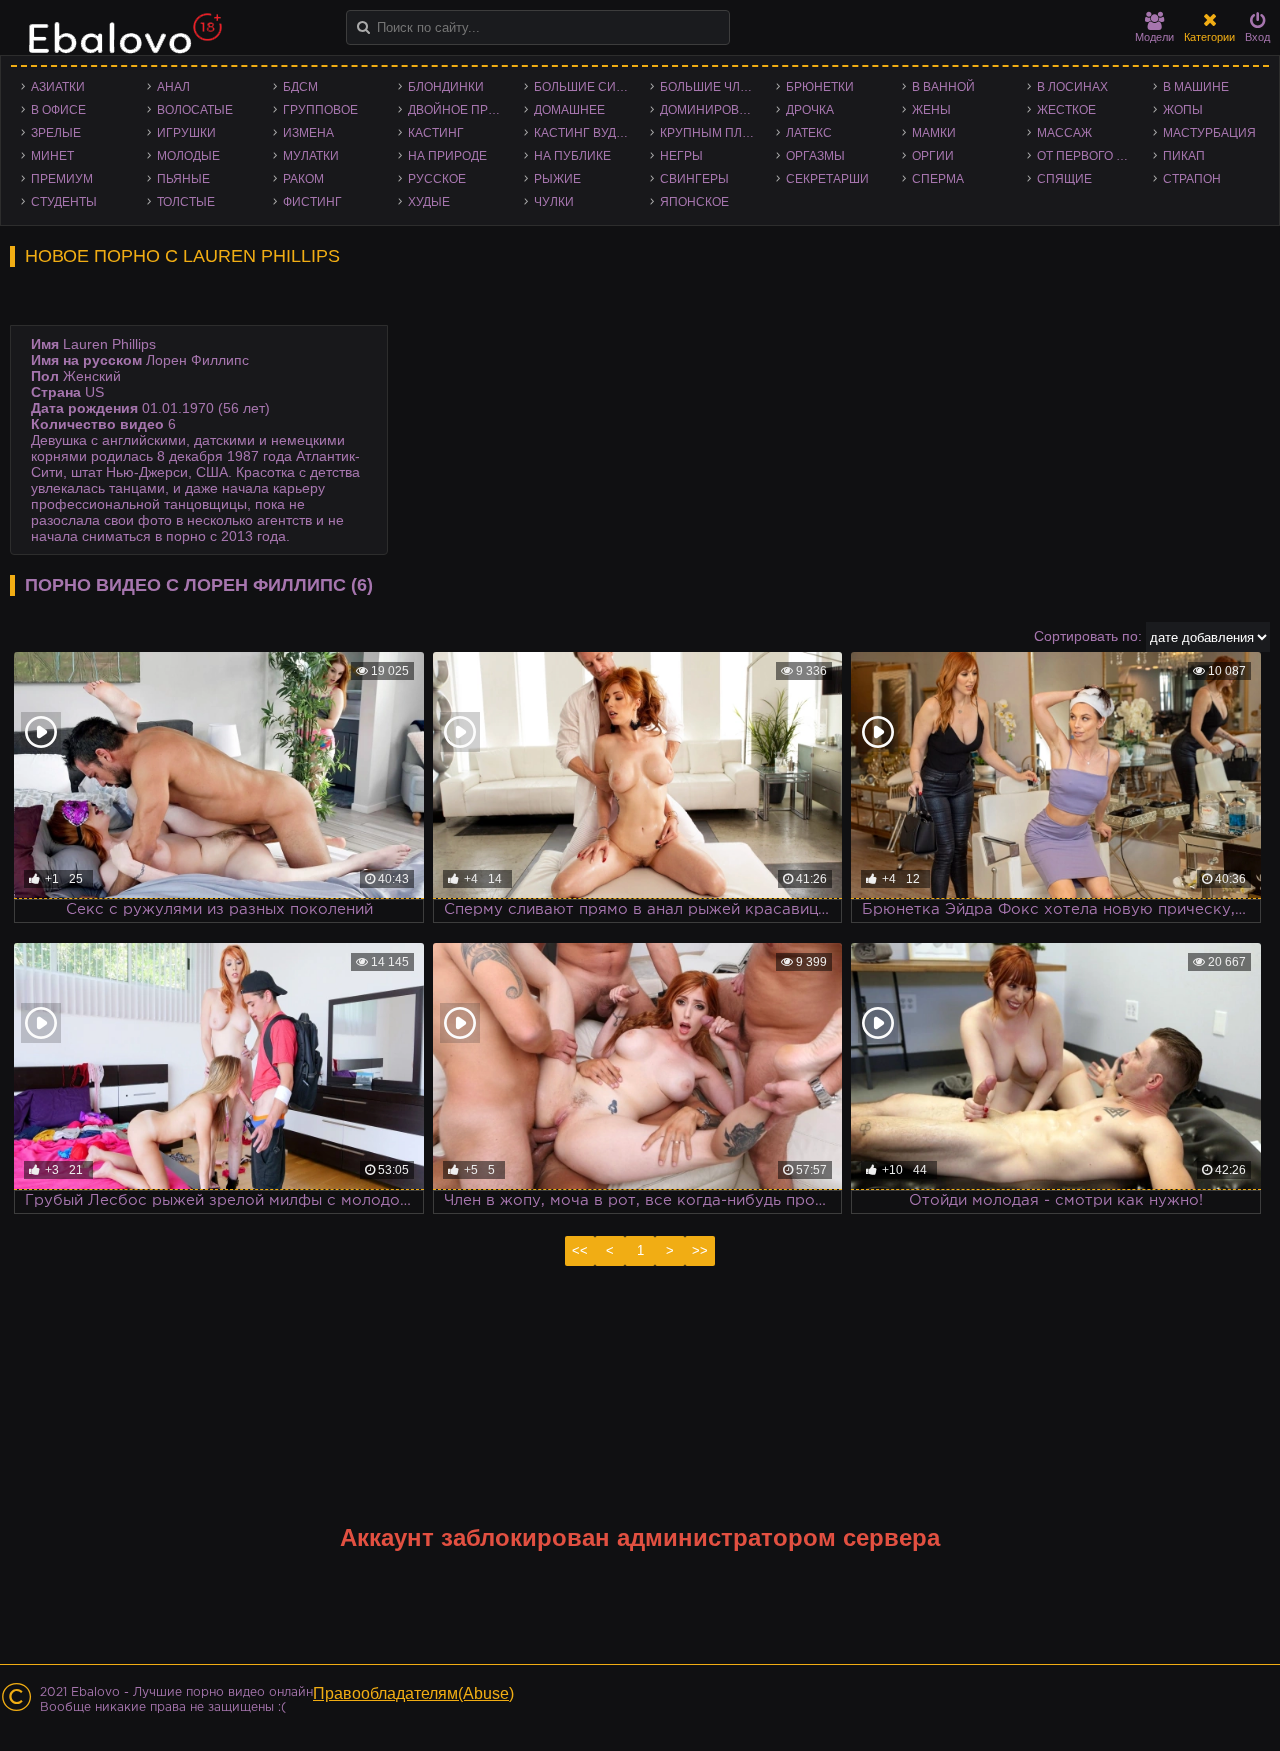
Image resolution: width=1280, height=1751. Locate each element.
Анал (173, 87)
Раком (303, 179)
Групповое (320, 110)
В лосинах (1072, 87)
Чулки (554, 202)
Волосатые (195, 110)
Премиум (62, 179)
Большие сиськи (587, 87)
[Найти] (363, 27)
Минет (52, 156)
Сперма (938, 179)
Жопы (1183, 110)
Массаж (1064, 133)
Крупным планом (713, 133)
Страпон (1192, 179)
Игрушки (186, 133)
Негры (681, 156)
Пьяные (183, 179)
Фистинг (312, 202)
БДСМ (300, 87)
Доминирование (713, 110)
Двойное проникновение (461, 110)
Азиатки (58, 87)
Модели (1154, 37)
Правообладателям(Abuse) (413, 1693)
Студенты (64, 202)
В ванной (943, 87)
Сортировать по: (1088, 636)
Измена (308, 133)
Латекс (809, 133)
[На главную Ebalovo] (120, 43)
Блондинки (446, 87)
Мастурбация (1209, 133)
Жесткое (1066, 110)
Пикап (1184, 156)
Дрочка (810, 110)
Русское (437, 179)
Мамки (934, 133)
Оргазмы (815, 156)
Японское (694, 202)
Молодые (188, 156)
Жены (931, 110)
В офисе (58, 110)
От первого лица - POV (1090, 156)
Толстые (186, 202)
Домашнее (569, 110)
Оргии (933, 156)
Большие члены (713, 87)
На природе (447, 156)
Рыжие (557, 179)
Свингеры (694, 179)
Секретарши (827, 179)
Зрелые (56, 133)
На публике (572, 156)
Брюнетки (820, 87)
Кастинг (436, 133)
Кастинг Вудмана (587, 133)
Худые (429, 202)
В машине (1196, 87)
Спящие (1064, 179)
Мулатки (311, 156)
